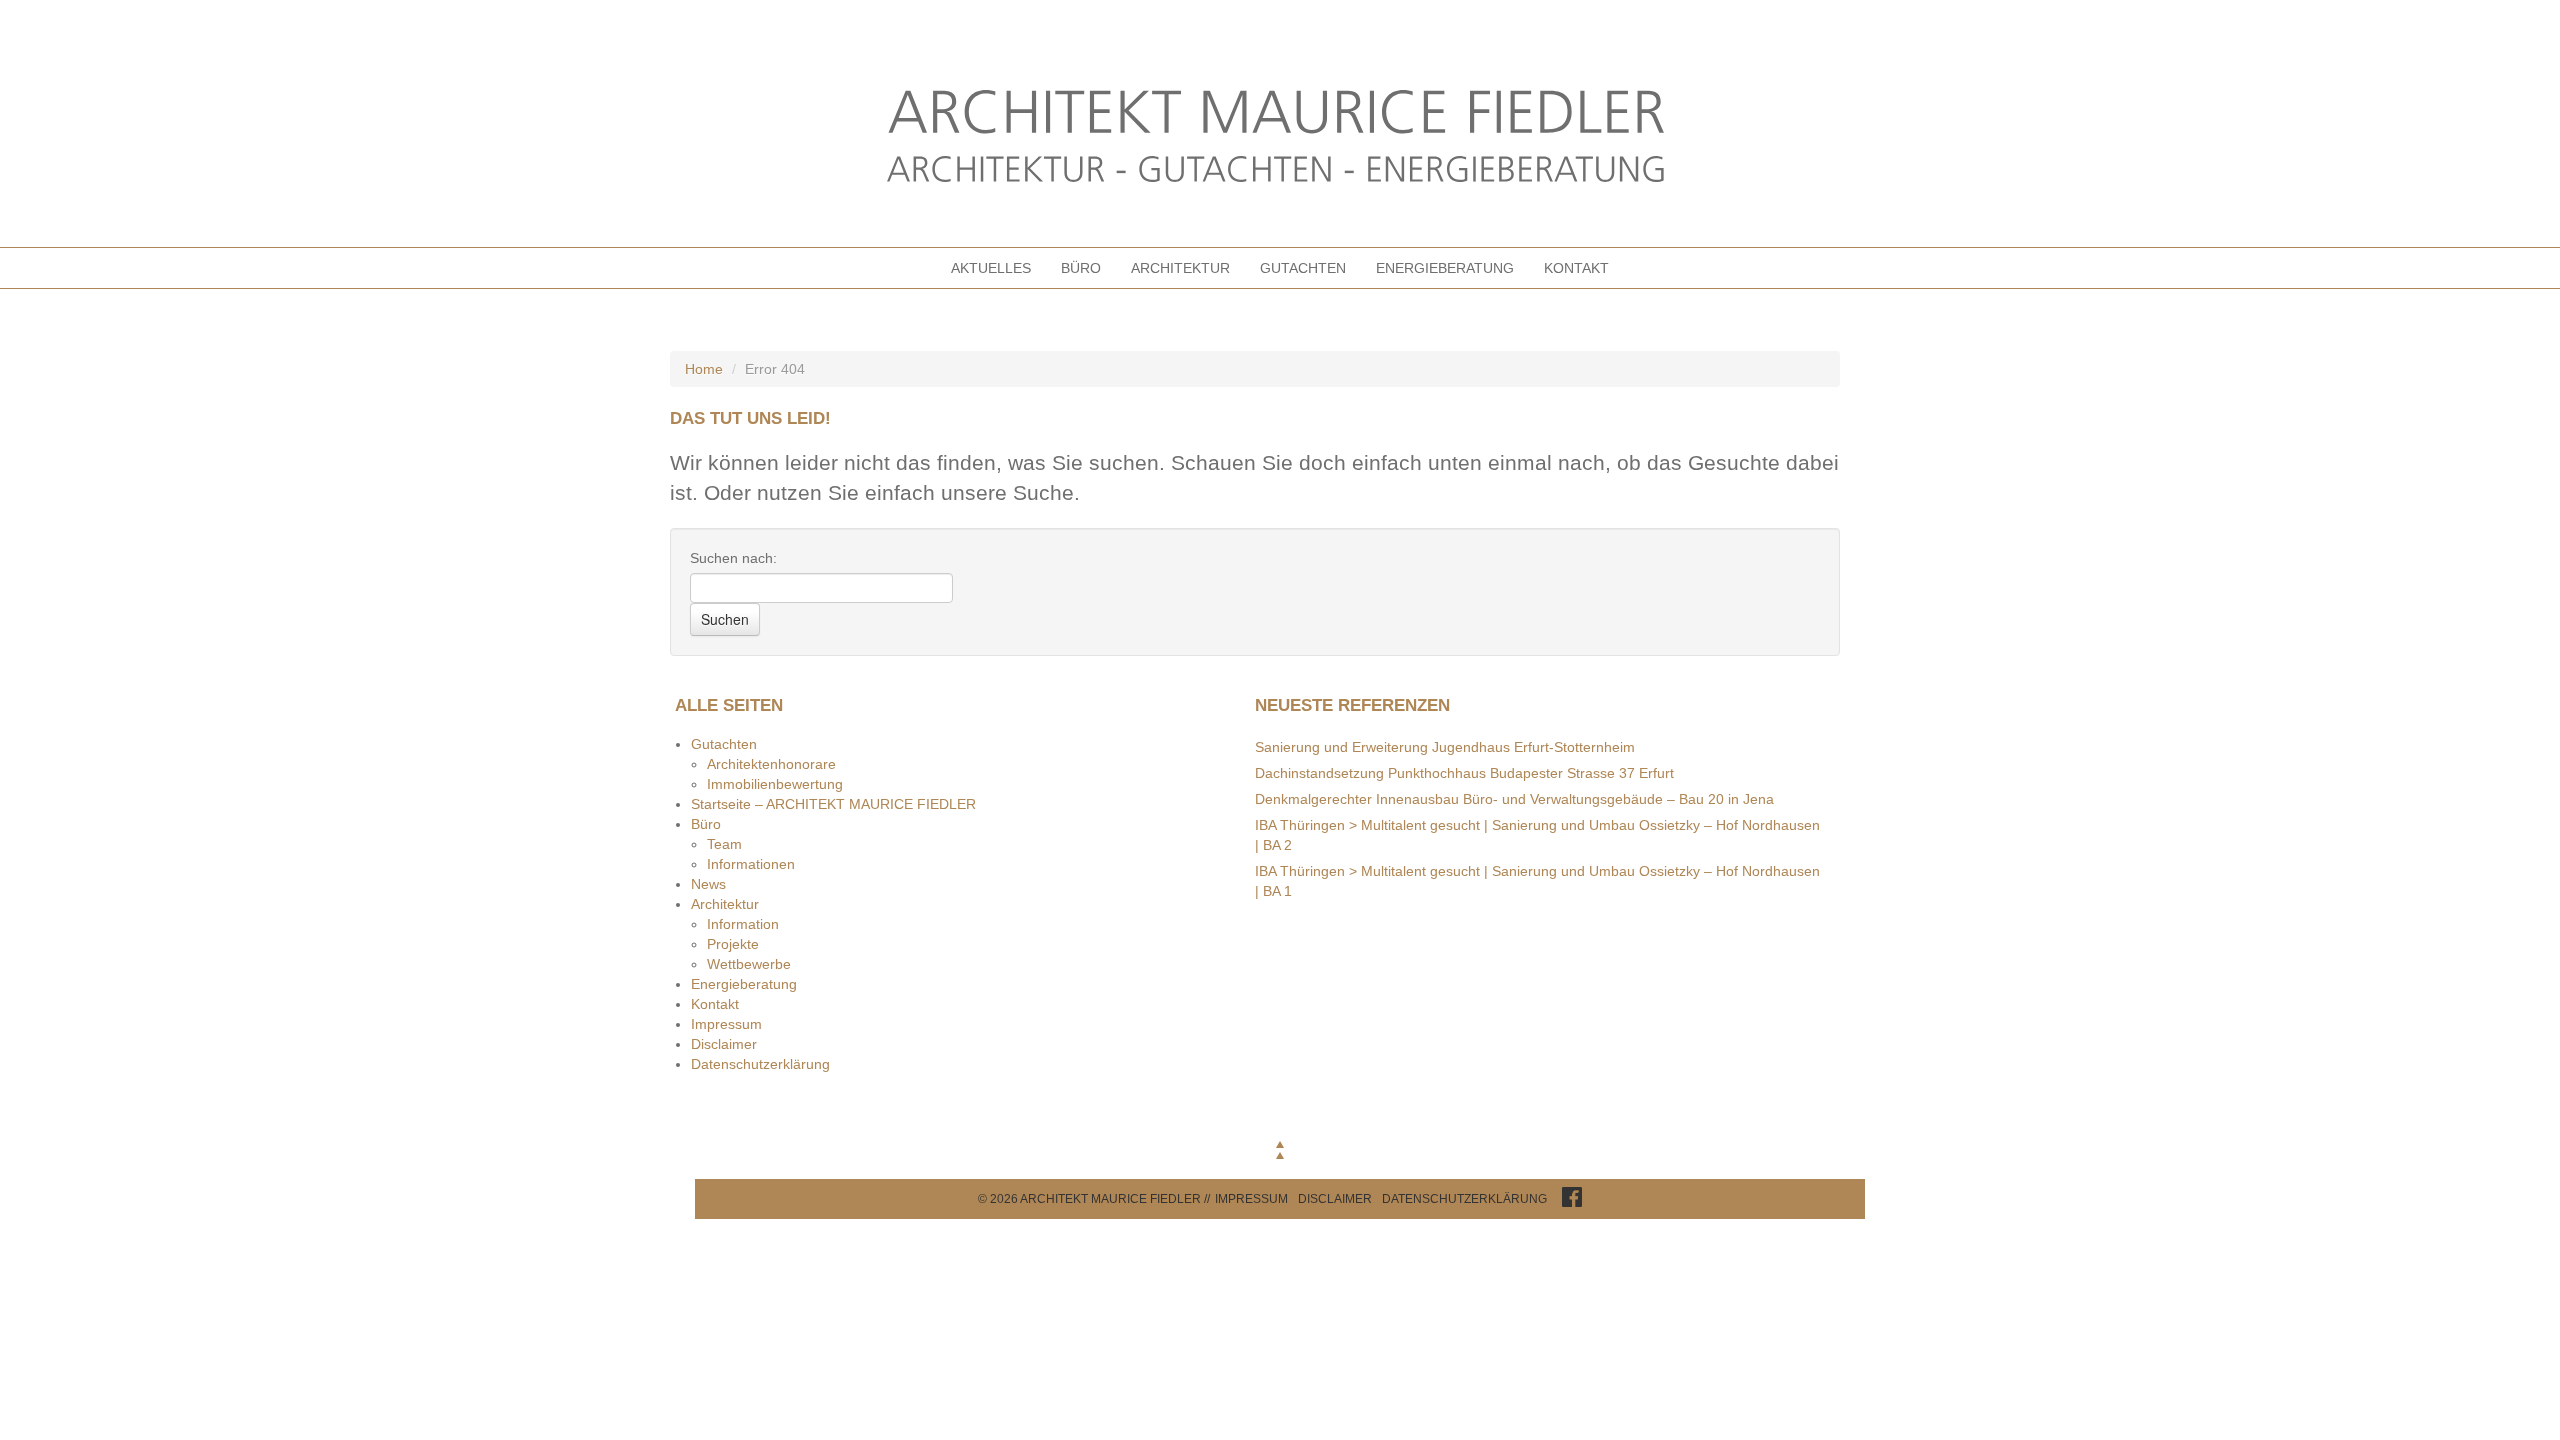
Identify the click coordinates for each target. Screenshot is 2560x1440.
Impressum (726, 1024)
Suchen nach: (733, 558)
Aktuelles (991, 268)
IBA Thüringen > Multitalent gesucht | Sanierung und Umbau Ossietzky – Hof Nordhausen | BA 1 (1537, 881)
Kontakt (1576, 268)
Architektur (1180, 268)
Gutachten (1303, 268)
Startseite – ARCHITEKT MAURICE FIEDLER (833, 804)
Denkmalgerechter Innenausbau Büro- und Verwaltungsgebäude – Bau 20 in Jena (1514, 799)
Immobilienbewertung (775, 784)
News (708, 884)
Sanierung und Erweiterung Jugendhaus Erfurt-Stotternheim (1445, 747)
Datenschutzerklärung (760, 1064)
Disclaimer (724, 1044)
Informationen (751, 864)
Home (704, 369)
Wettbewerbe (749, 964)
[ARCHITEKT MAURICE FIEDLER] (1280, 138)
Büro (1081, 268)
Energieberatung (1445, 268)
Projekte (733, 944)
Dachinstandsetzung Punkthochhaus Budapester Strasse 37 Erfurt (1464, 773)
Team (724, 844)
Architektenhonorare (771, 764)
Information (743, 924)
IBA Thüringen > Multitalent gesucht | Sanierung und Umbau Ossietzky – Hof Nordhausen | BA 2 (1537, 835)
